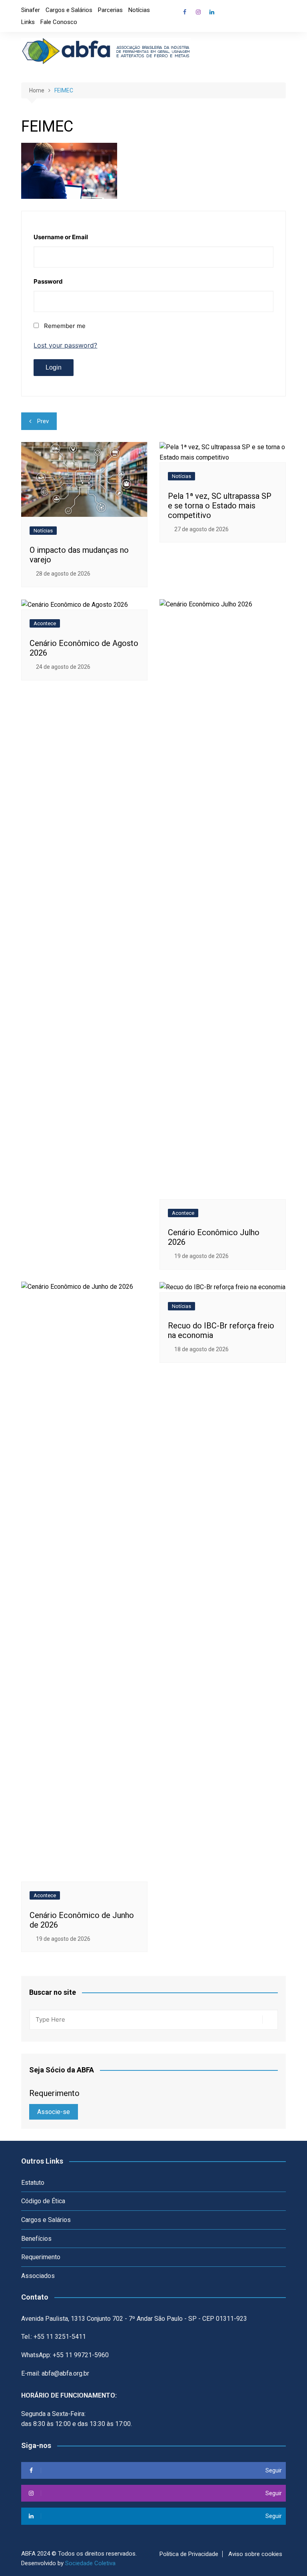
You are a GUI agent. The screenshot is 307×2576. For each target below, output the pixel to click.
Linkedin (212, 12)
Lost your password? (65, 345)
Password (48, 281)
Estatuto (33, 2183)
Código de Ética (43, 2201)
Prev (43, 421)
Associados (38, 2276)
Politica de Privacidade (189, 2554)
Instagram (198, 12)
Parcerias (110, 10)
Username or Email (61, 237)
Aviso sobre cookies (255, 2554)
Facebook (185, 12)
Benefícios (36, 2239)
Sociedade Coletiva (90, 2563)
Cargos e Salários (69, 10)
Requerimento (41, 2257)
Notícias (139, 10)
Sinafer (31, 10)
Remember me (65, 326)
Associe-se (54, 2112)
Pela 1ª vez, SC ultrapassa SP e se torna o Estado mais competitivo (220, 506)
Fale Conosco (59, 22)
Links (28, 22)
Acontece (45, 623)
